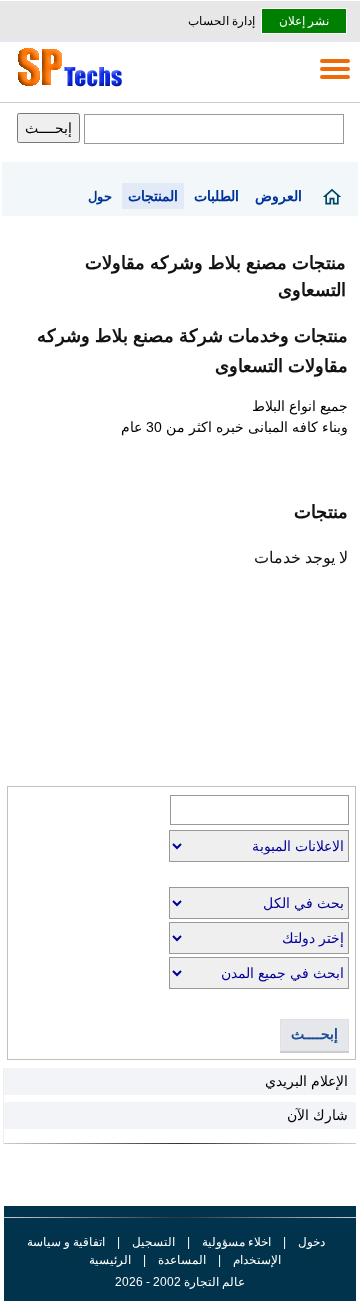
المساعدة (182, 1260)
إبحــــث (314, 1034)
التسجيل (153, 1242)
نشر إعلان (304, 21)
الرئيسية (110, 1260)
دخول (311, 1242)
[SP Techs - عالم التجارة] (67, 86)
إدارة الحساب (221, 21)
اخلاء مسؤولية (236, 1242)
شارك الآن (317, 1115)
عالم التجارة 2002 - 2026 (180, 1282)
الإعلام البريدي (306, 1081)
